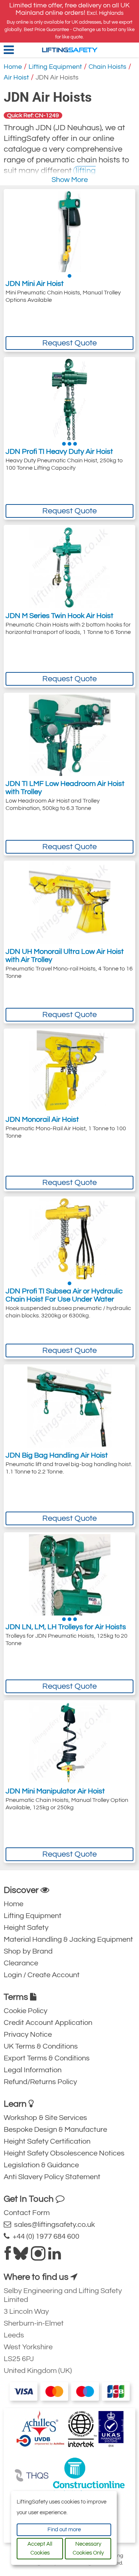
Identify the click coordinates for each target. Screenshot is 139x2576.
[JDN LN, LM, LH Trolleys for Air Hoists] (70, 1575)
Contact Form (27, 2213)
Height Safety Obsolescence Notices (64, 2153)
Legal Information (33, 2070)
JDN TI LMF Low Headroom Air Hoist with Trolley (65, 788)
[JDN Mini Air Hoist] (69, 232)
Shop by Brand (28, 1951)
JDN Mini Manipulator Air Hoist (55, 1791)
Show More (70, 180)
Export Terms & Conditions (47, 2058)
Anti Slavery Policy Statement (52, 2177)
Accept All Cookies (40, 2548)
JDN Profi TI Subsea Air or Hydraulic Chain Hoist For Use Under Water (64, 1295)
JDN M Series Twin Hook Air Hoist (59, 616)
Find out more (64, 2530)
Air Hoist (16, 77)
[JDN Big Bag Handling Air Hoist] (69, 1407)
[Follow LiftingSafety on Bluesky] (21, 2256)
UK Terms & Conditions (41, 2046)
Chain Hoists (107, 67)
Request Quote (69, 343)
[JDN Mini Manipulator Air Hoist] (70, 1743)
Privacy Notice (28, 2035)
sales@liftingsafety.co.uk (53, 2225)
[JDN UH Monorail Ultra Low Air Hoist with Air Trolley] (70, 903)
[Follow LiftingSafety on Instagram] (38, 2256)
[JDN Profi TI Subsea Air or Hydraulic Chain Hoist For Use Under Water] (70, 1239)
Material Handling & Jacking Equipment (68, 1939)
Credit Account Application (48, 2023)
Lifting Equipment (55, 67)
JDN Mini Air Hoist (35, 284)
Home (13, 67)
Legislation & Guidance (41, 2165)
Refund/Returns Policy (40, 2082)
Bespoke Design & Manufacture (55, 2130)
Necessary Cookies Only (88, 2548)
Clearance (21, 1963)
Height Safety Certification (47, 2141)
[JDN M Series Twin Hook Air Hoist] (70, 567)
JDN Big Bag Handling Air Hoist (57, 1455)
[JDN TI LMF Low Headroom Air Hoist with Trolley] (70, 735)
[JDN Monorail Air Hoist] (70, 1071)
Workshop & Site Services (45, 2118)
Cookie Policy (26, 2011)
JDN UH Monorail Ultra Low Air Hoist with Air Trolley (65, 956)
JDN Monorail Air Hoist (42, 1120)
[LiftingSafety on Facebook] (8, 2256)
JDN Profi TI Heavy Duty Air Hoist (59, 452)
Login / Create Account (42, 1975)
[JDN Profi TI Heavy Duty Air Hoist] (69, 399)
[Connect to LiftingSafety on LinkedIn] (54, 2256)
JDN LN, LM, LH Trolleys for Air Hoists (66, 1627)
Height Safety (26, 1928)
